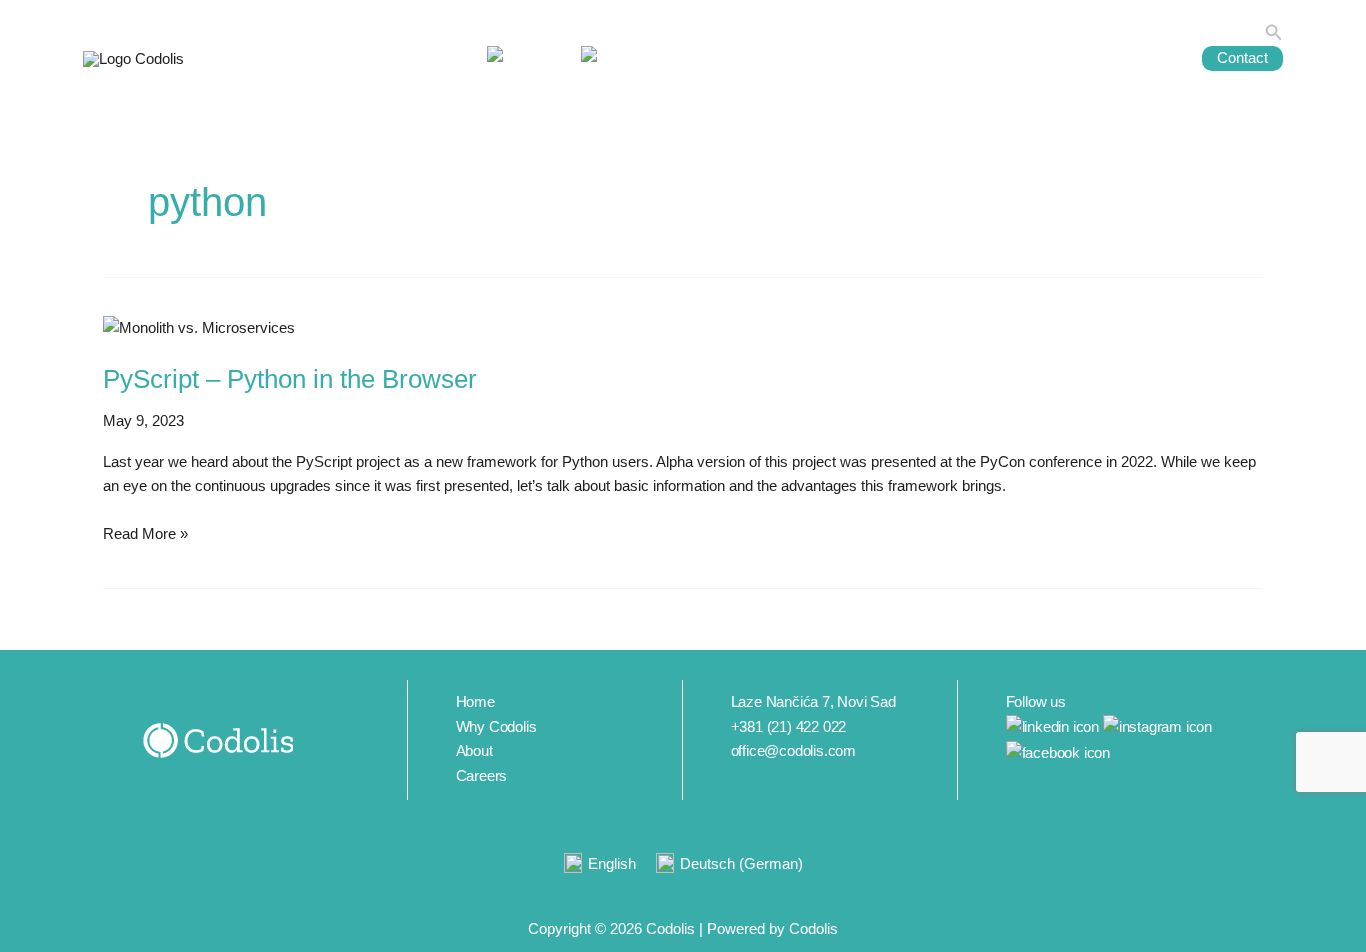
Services (780, 57)
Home (701, 57)
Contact (1242, 57)
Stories (1145, 57)
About (877, 57)
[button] (1274, 33)
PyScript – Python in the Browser (290, 379)
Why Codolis (967, 57)
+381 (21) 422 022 (789, 726)
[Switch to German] (616, 58)
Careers (1065, 57)
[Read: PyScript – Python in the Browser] (199, 326)
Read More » (145, 532)
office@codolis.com (793, 750)
